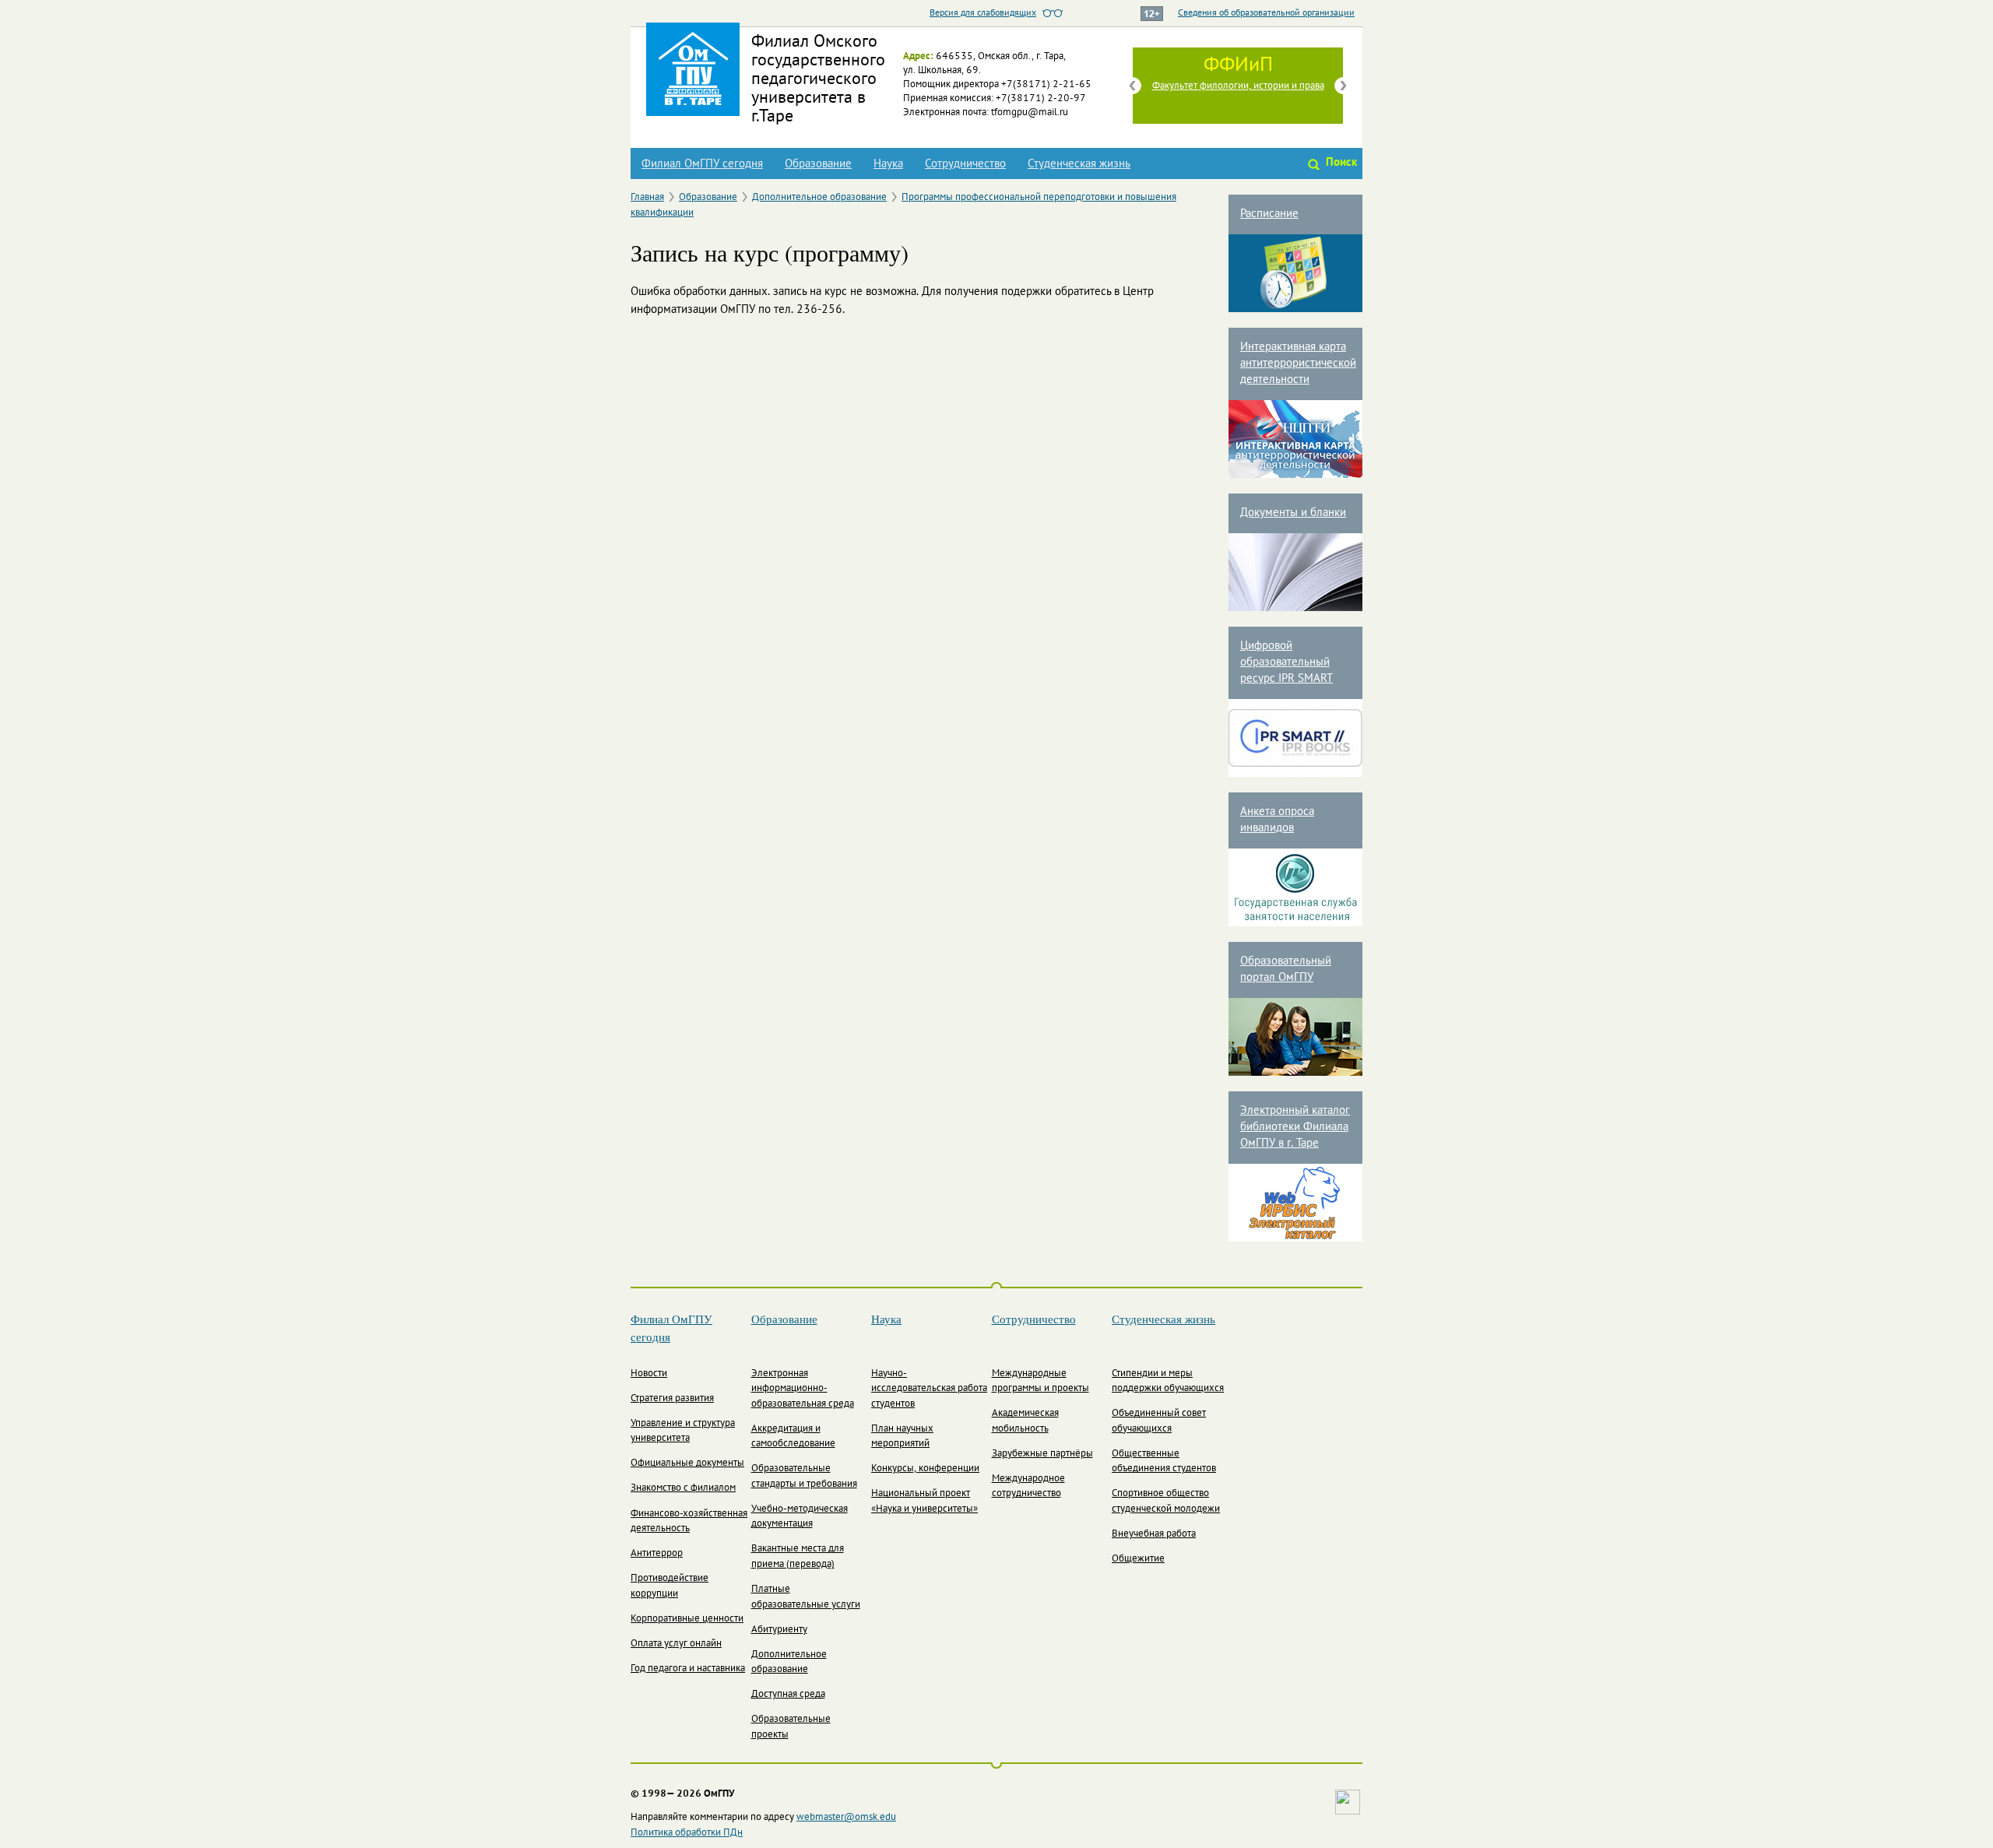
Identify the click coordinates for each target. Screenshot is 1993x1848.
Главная (647, 198)
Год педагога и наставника (688, 1669)
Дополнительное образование (819, 198)
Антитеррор (657, 1554)
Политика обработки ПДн (687, 1833)
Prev (1133, 86)
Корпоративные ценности (687, 1619)
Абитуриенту (779, 1630)
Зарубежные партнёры (1042, 1454)
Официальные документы (687, 1463)
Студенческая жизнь (1079, 164)
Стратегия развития (672, 1399)
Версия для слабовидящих (983, 13)
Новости (649, 1374)
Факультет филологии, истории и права (1238, 86)
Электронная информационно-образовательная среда (803, 1389)
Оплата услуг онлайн (676, 1644)
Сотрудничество (965, 164)
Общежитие (1138, 1559)
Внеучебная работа (1154, 1534)
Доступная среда (788, 1695)
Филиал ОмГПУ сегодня (702, 164)
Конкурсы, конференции (925, 1469)
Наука (888, 164)
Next (1343, 86)
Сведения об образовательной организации (1266, 13)
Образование (818, 164)
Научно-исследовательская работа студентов (929, 1389)
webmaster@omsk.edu (846, 1818)
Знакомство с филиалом (683, 1488)
